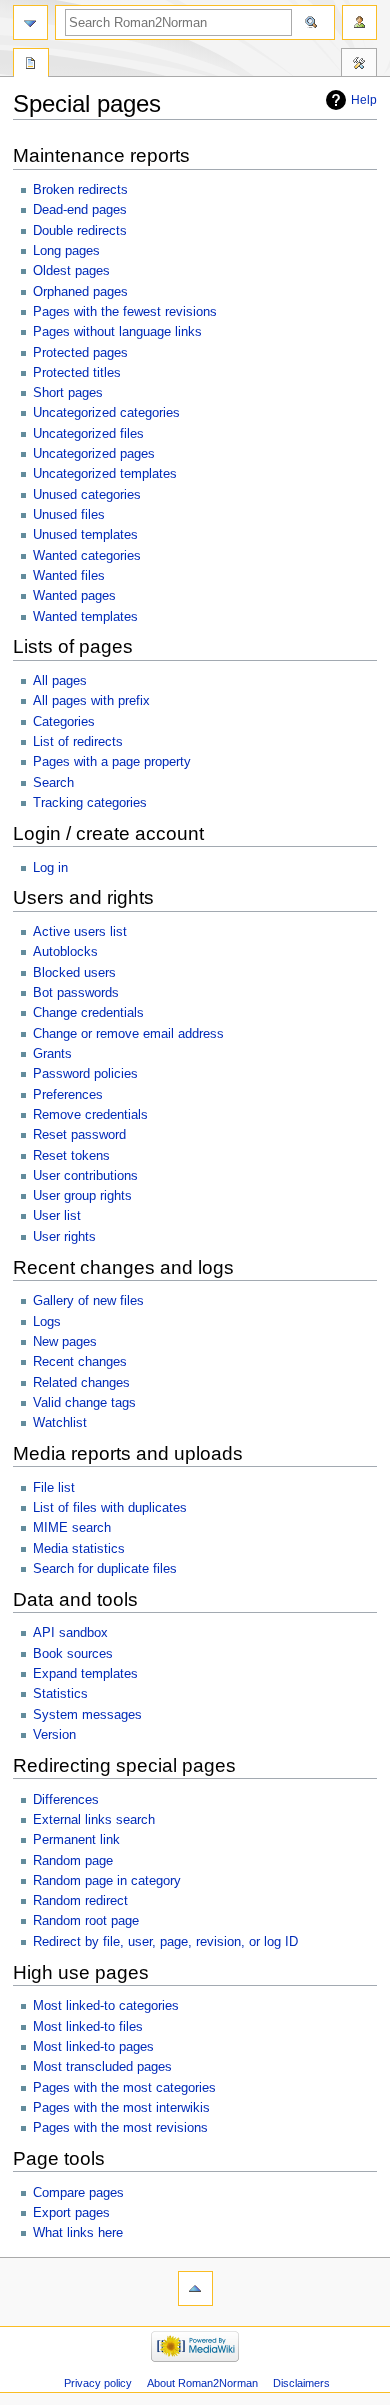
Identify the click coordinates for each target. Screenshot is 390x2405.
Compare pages (78, 2193)
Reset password (79, 1135)
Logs (47, 1322)
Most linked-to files (88, 2027)
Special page (31, 65)
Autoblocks (65, 952)
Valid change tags (84, 1403)
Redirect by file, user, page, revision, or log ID (165, 1942)
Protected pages (80, 353)
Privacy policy (98, 2383)
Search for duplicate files (105, 1569)
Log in (50, 868)
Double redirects (80, 231)
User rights (64, 1237)
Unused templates (85, 535)
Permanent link (76, 1840)
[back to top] (195, 2288)
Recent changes (80, 1362)
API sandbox (70, 1633)
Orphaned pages (80, 292)
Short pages (68, 393)
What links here (78, 2233)
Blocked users (74, 973)
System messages (87, 1715)
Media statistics (79, 1549)
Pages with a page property (112, 762)
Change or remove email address (128, 1034)
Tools (359, 65)
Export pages (71, 2213)
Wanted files (69, 576)
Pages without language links (117, 332)
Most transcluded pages (102, 2067)
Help (364, 100)
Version (54, 1735)
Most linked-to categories (106, 2006)
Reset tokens (71, 1156)
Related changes (81, 1383)
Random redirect (80, 1901)
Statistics (60, 1694)
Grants (52, 1054)
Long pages (66, 251)
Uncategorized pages (94, 454)
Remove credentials (90, 1115)
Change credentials (88, 1013)
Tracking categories (90, 803)
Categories (64, 722)
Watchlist (60, 1423)
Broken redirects (80, 190)
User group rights (82, 1196)
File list (54, 1488)
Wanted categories (87, 556)
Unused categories (87, 495)
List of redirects (78, 742)
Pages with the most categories (124, 2088)
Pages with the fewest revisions (125, 312)
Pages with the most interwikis (121, 2108)
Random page (73, 1861)
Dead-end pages (80, 210)
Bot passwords (76, 993)
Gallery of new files (88, 1301)
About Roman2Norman (202, 2383)
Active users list (80, 932)
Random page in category (107, 1881)
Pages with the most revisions (120, 2128)
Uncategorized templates (105, 474)
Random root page (86, 1921)
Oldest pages (71, 271)
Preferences (68, 1095)
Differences (66, 1800)
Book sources (73, 1654)
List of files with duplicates (110, 1508)
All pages (60, 681)
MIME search (72, 1528)
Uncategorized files (88, 434)
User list (57, 1216)
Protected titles (77, 373)
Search (53, 783)
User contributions (85, 1176)
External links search (94, 1820)
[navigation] (30, 22)
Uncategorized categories (106, 413)
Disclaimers (301, 2383)
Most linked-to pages (93, 2047)
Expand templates (85, 1674)
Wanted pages (74, 596)
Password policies (85, 1074)
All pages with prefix (91, 701)
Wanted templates (85, 617)
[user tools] (359, 22)
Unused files (69, 515)
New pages (65, 1342)
